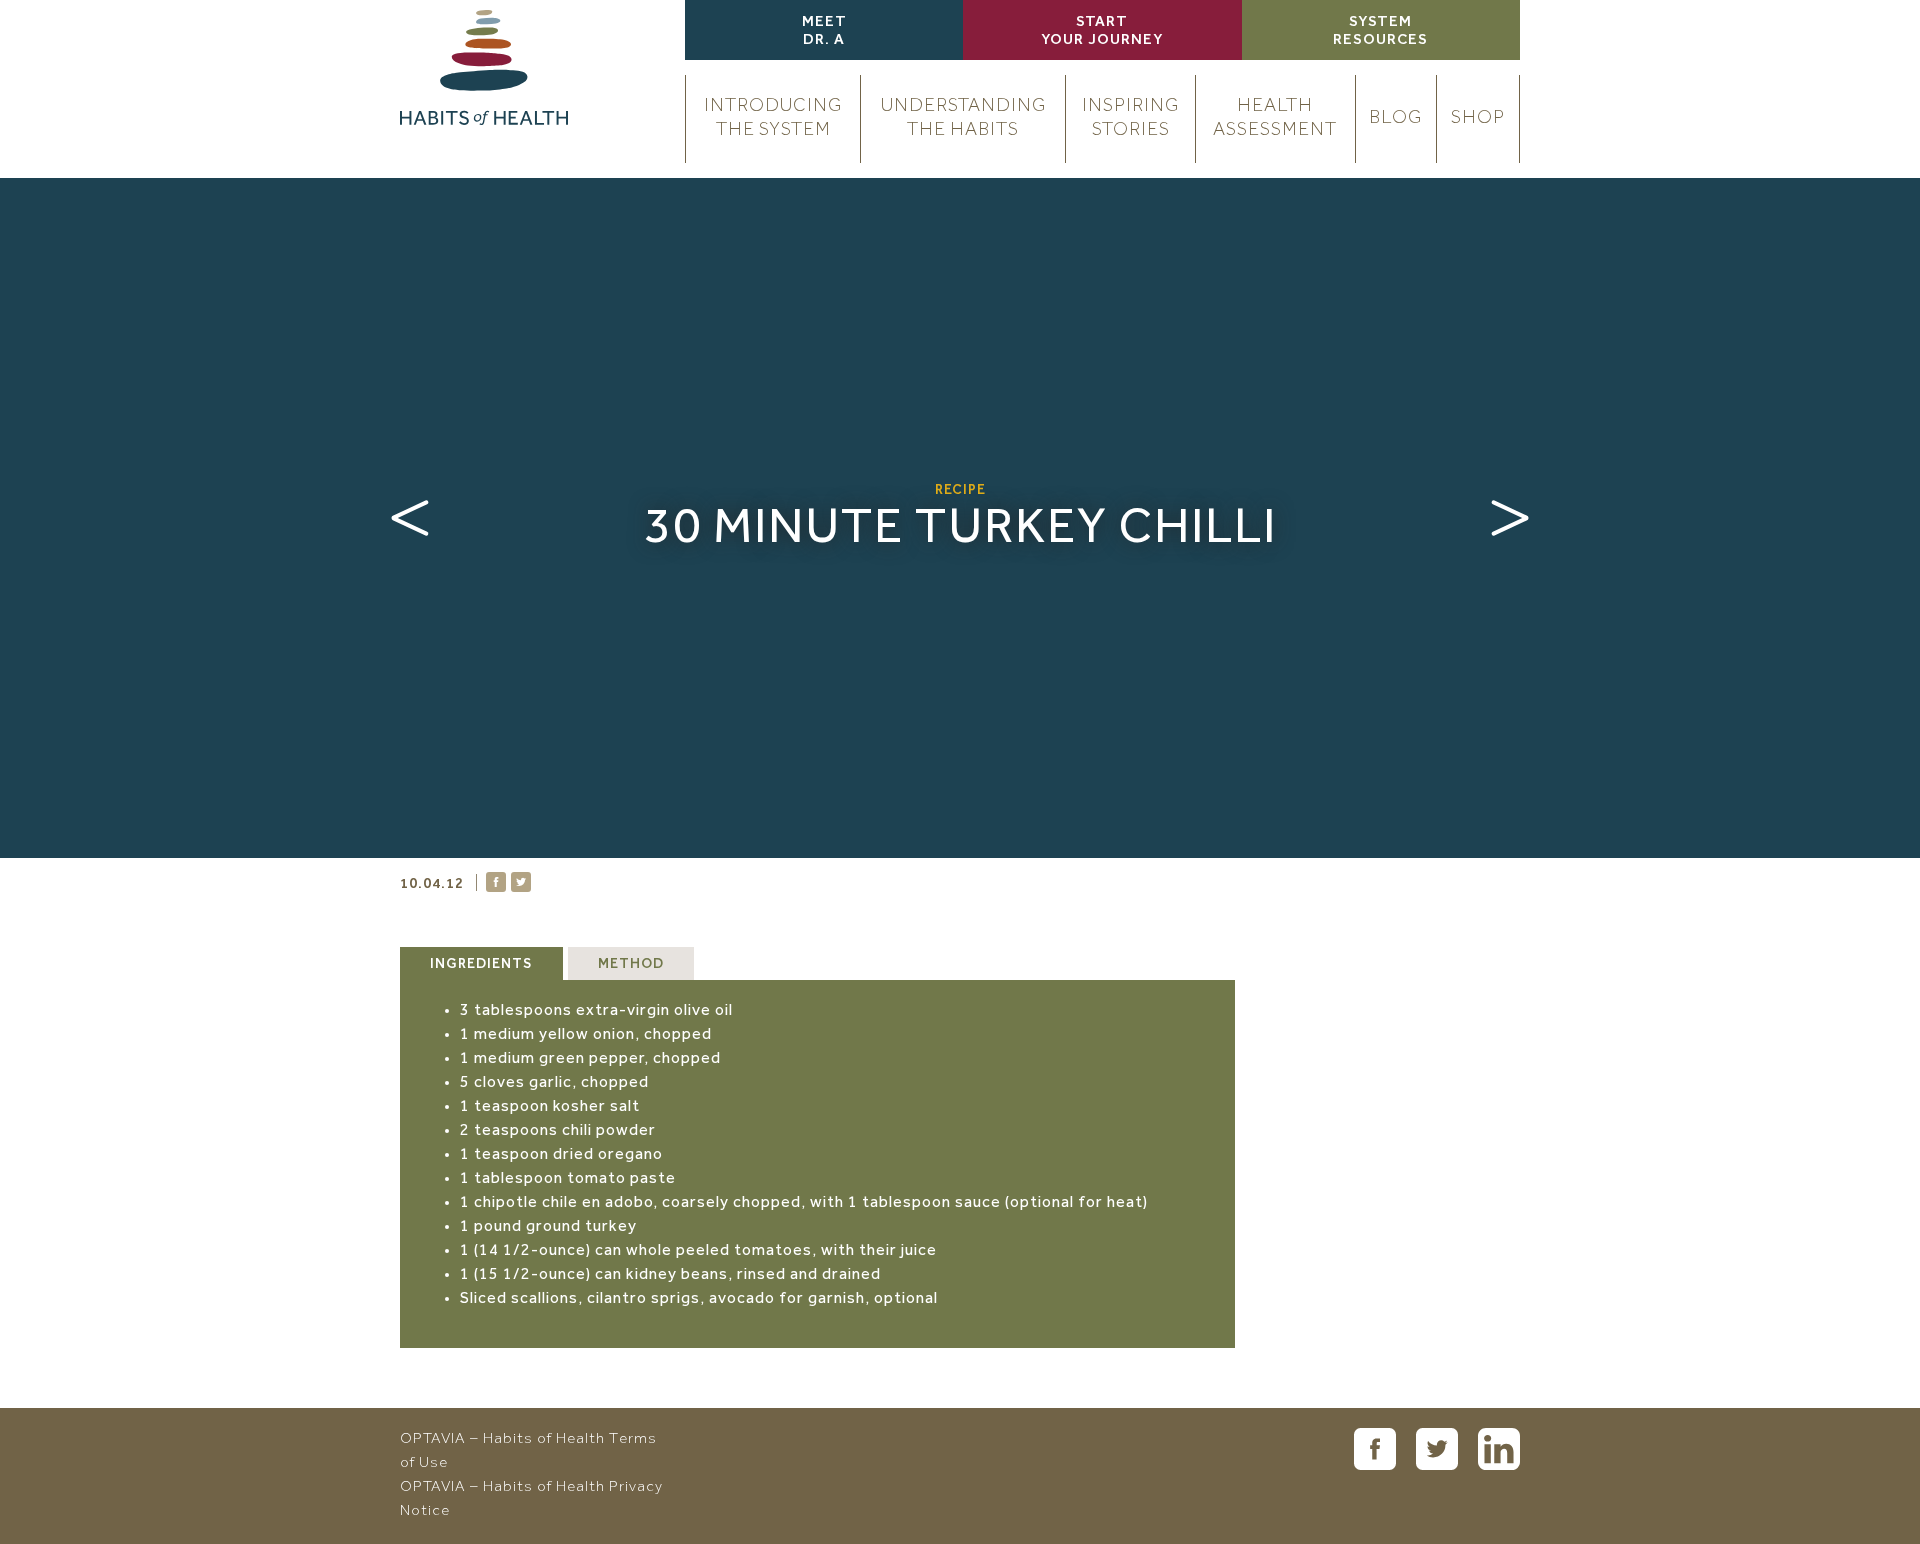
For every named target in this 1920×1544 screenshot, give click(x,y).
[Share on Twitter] (521, 882)
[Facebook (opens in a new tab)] (1375, 1449)
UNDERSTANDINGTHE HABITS (963, 118)
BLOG (1395, 118)
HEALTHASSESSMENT (1275, 118)
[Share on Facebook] (496, 882)
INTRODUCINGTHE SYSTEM (773, 118)
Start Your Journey (1102, 32)
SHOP (1478, 118)
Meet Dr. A (824, 32)
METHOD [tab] (631, 964)
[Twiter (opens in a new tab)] (1437, 1449)
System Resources (1380, 32)
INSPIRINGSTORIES (1130, 118)
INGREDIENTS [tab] (481, 964)
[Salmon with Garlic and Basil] (1510, 518)
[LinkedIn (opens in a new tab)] (1499, 1449)
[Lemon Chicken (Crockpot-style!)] (410, 518)
